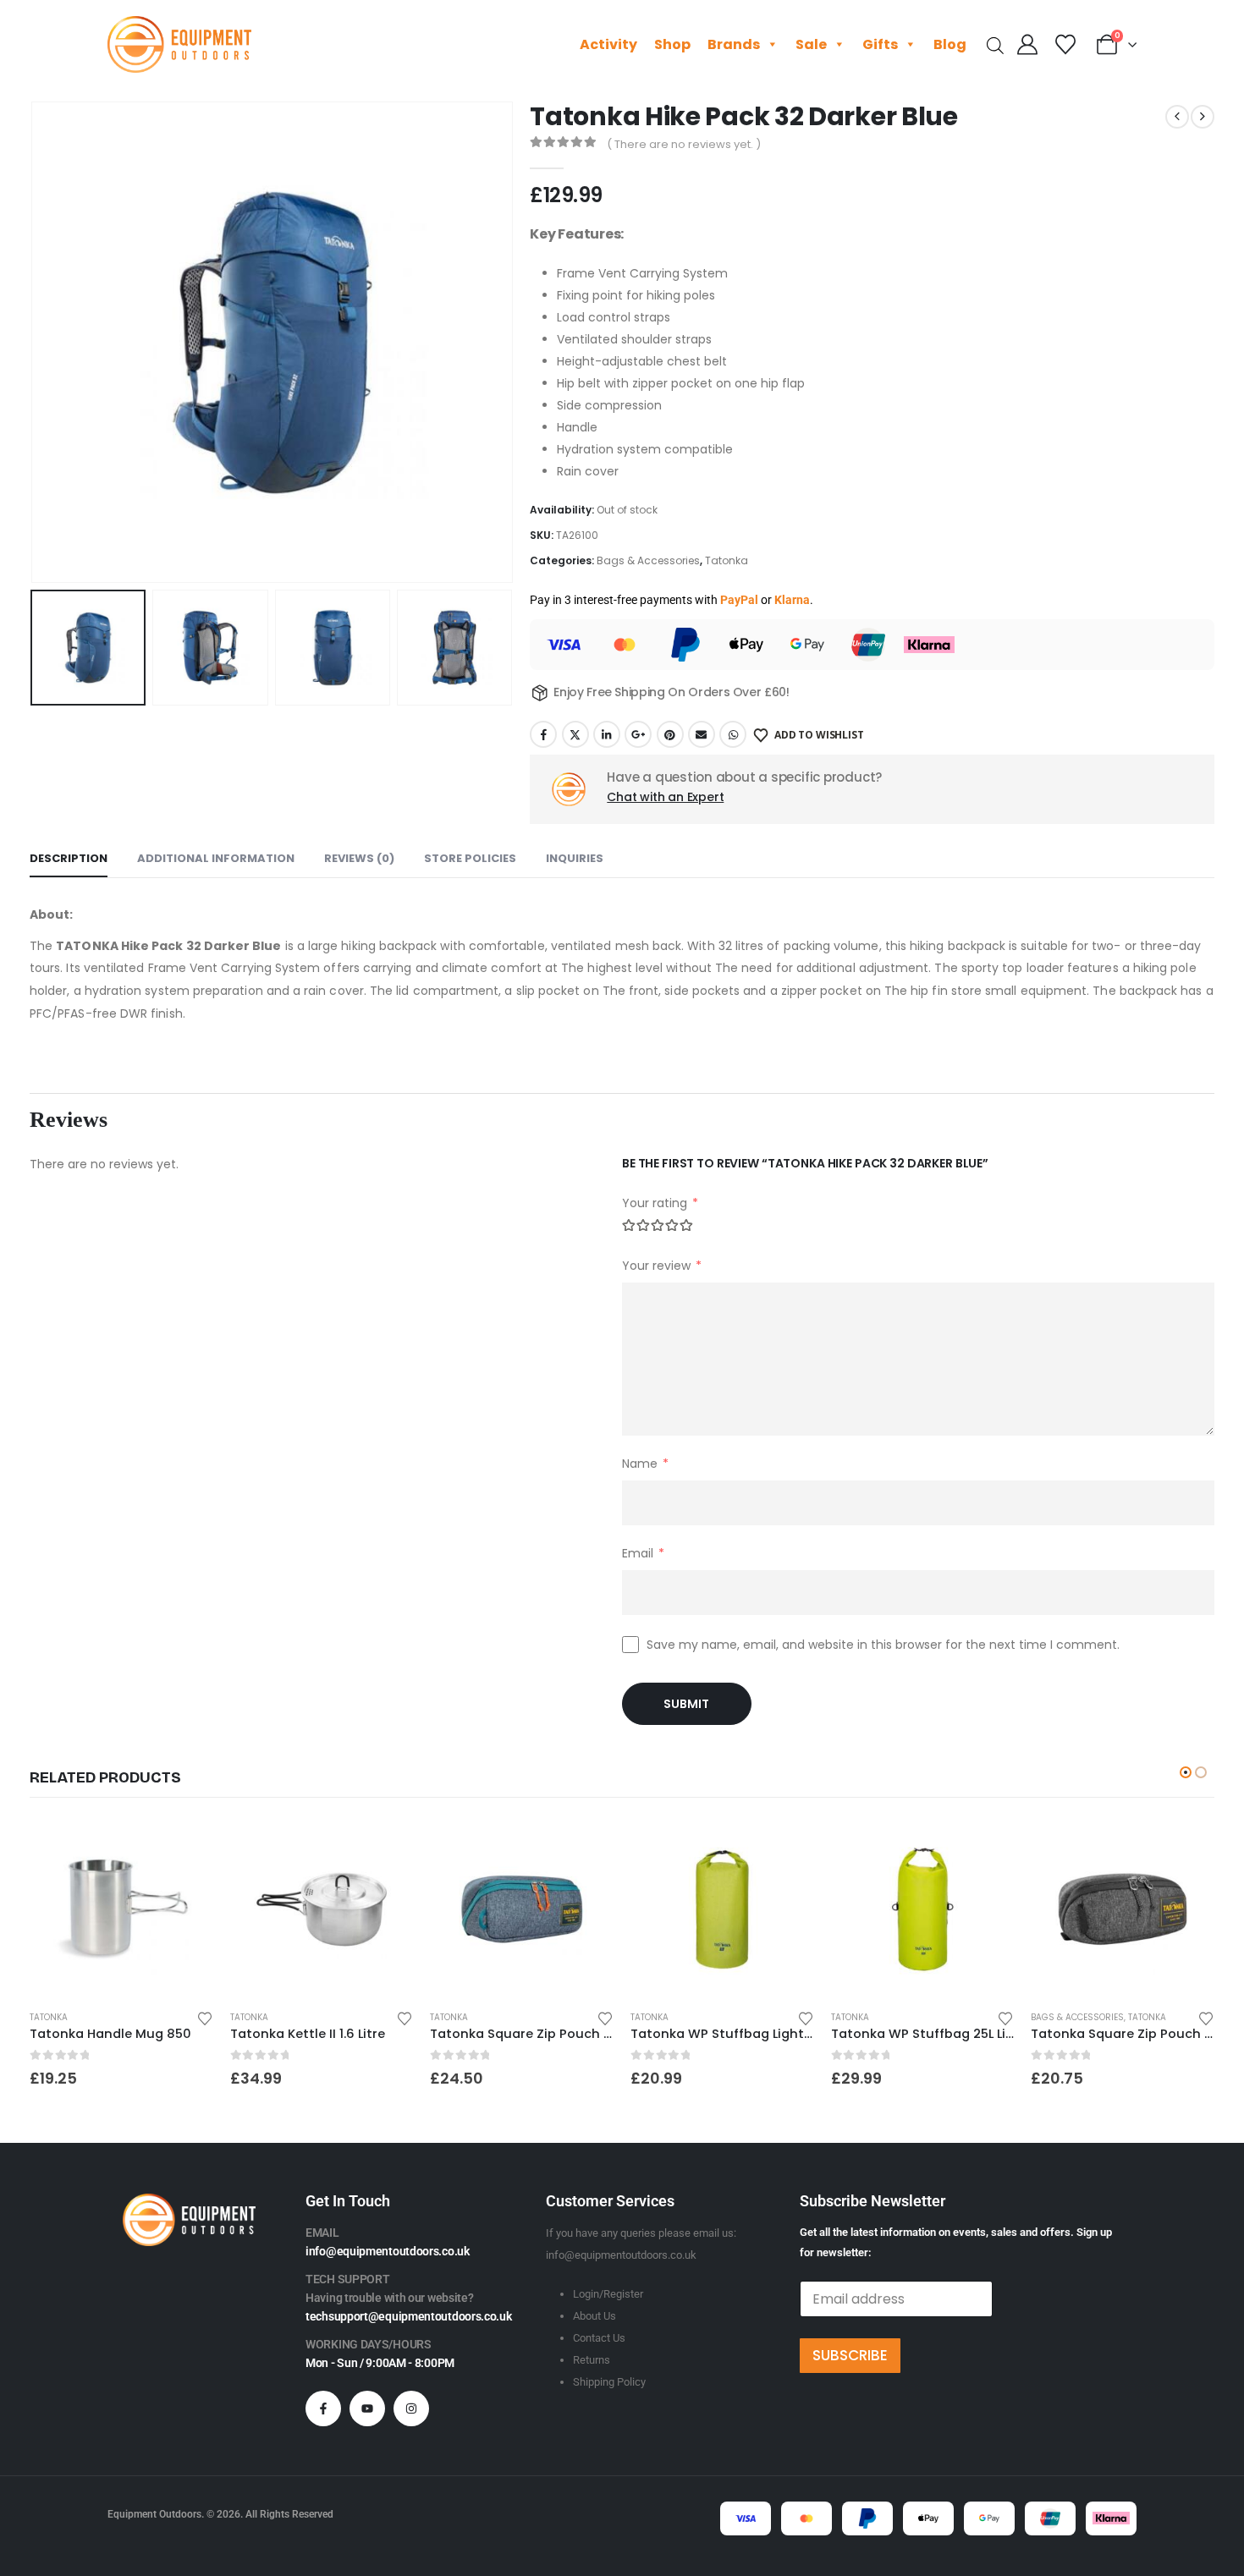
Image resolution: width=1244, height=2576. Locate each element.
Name (645, 1464)
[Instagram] (411, 2408)
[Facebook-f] (323, 2408)
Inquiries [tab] (575, 858)
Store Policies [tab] (470, 858)
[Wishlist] (1065, 45)
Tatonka (727, 560)
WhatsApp (733, 734)
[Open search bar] (995, 44)
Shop (672, 44)
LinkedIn (607, 734)
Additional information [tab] (216, 858)
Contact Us (599, 2338)
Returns (592, 2360)
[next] (1203, 117)
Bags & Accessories (648, 560)
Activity (608, 44)
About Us (594, 2316)
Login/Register (608, 2294)
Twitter (575, 734)
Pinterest (670, 734)
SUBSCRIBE (850, 2355)
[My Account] (1028, 45)
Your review (662, 1266)
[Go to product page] (121, 1910)
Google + (638, 734)
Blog (950, 44)
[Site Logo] (179, 44)
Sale (811, 44)
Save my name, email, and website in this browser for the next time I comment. (883, 1645)
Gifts (880, 44)
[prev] (1177, 117)
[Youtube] (367, 2408)
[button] (34, 343)
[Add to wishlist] (205, 2017)
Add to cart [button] (185, 1846)
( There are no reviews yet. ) (684, 144)
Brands (734, 44)
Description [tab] (69, 858)
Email (702, 734)
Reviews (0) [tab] (359, 858)
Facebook (543, 734)
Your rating (660, 1203)
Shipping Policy (609, 2382)
